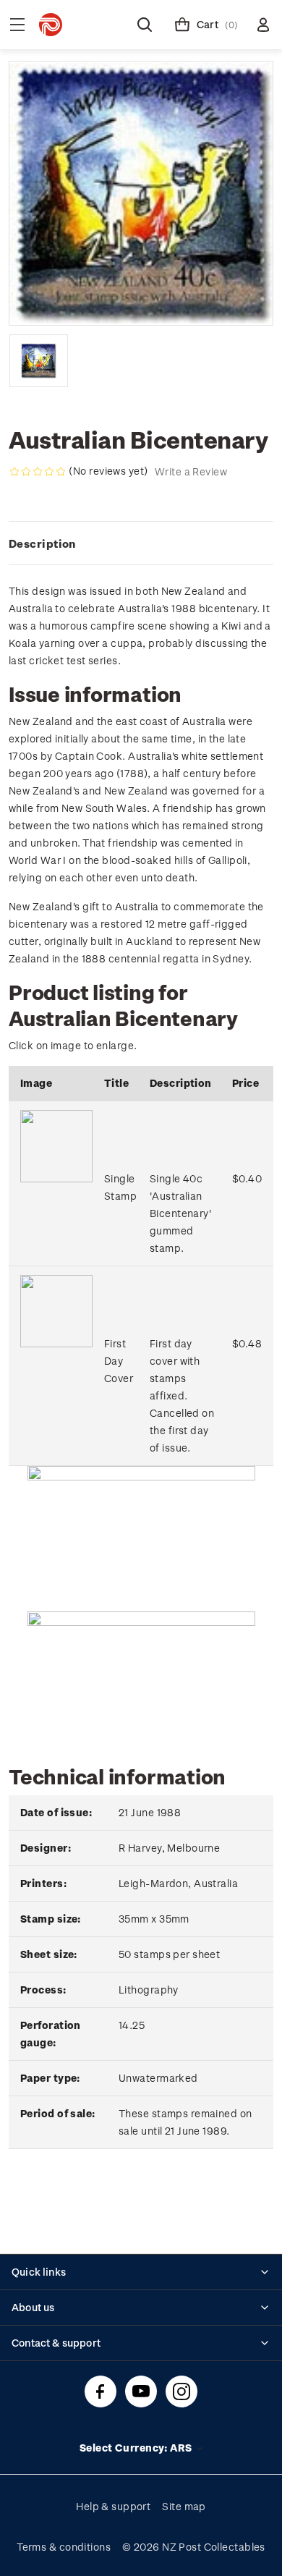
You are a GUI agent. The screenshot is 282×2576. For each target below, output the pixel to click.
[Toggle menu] (17, 25)
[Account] (263, 25)
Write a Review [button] (191, 471)
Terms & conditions (64, 2547)
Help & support (113, 2506)
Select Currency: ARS (137, 2448)
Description (42, 543)
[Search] (145, 25)
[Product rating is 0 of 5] (38, 472)
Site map (184, 2506)
